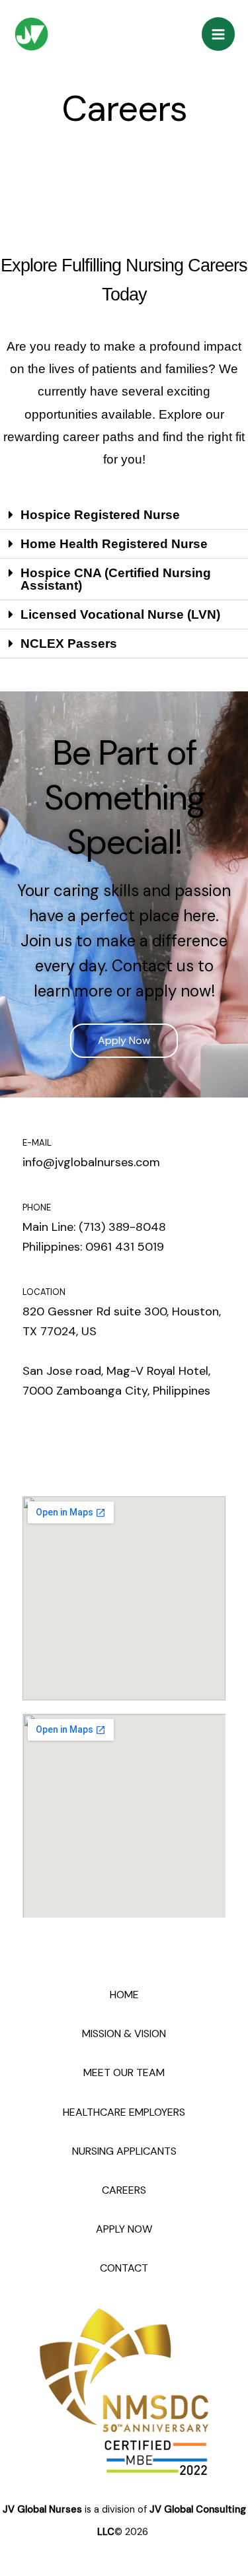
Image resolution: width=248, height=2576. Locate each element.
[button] (124, 515)
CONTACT (124, 2268)
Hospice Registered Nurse (100, 515)
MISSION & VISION (124, 2034)
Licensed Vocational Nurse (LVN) (120, 614)
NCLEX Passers (69, 644)
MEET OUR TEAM (124, 2072)
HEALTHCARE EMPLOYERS (124, 2112)
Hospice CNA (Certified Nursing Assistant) (116, 579)
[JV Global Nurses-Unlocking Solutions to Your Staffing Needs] (31, 34)
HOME (124, 1995)
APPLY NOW (124, 2229)
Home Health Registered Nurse (114, 544)
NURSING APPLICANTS (124, 2151)
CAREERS (124, 2190)
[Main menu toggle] (219, 34)
